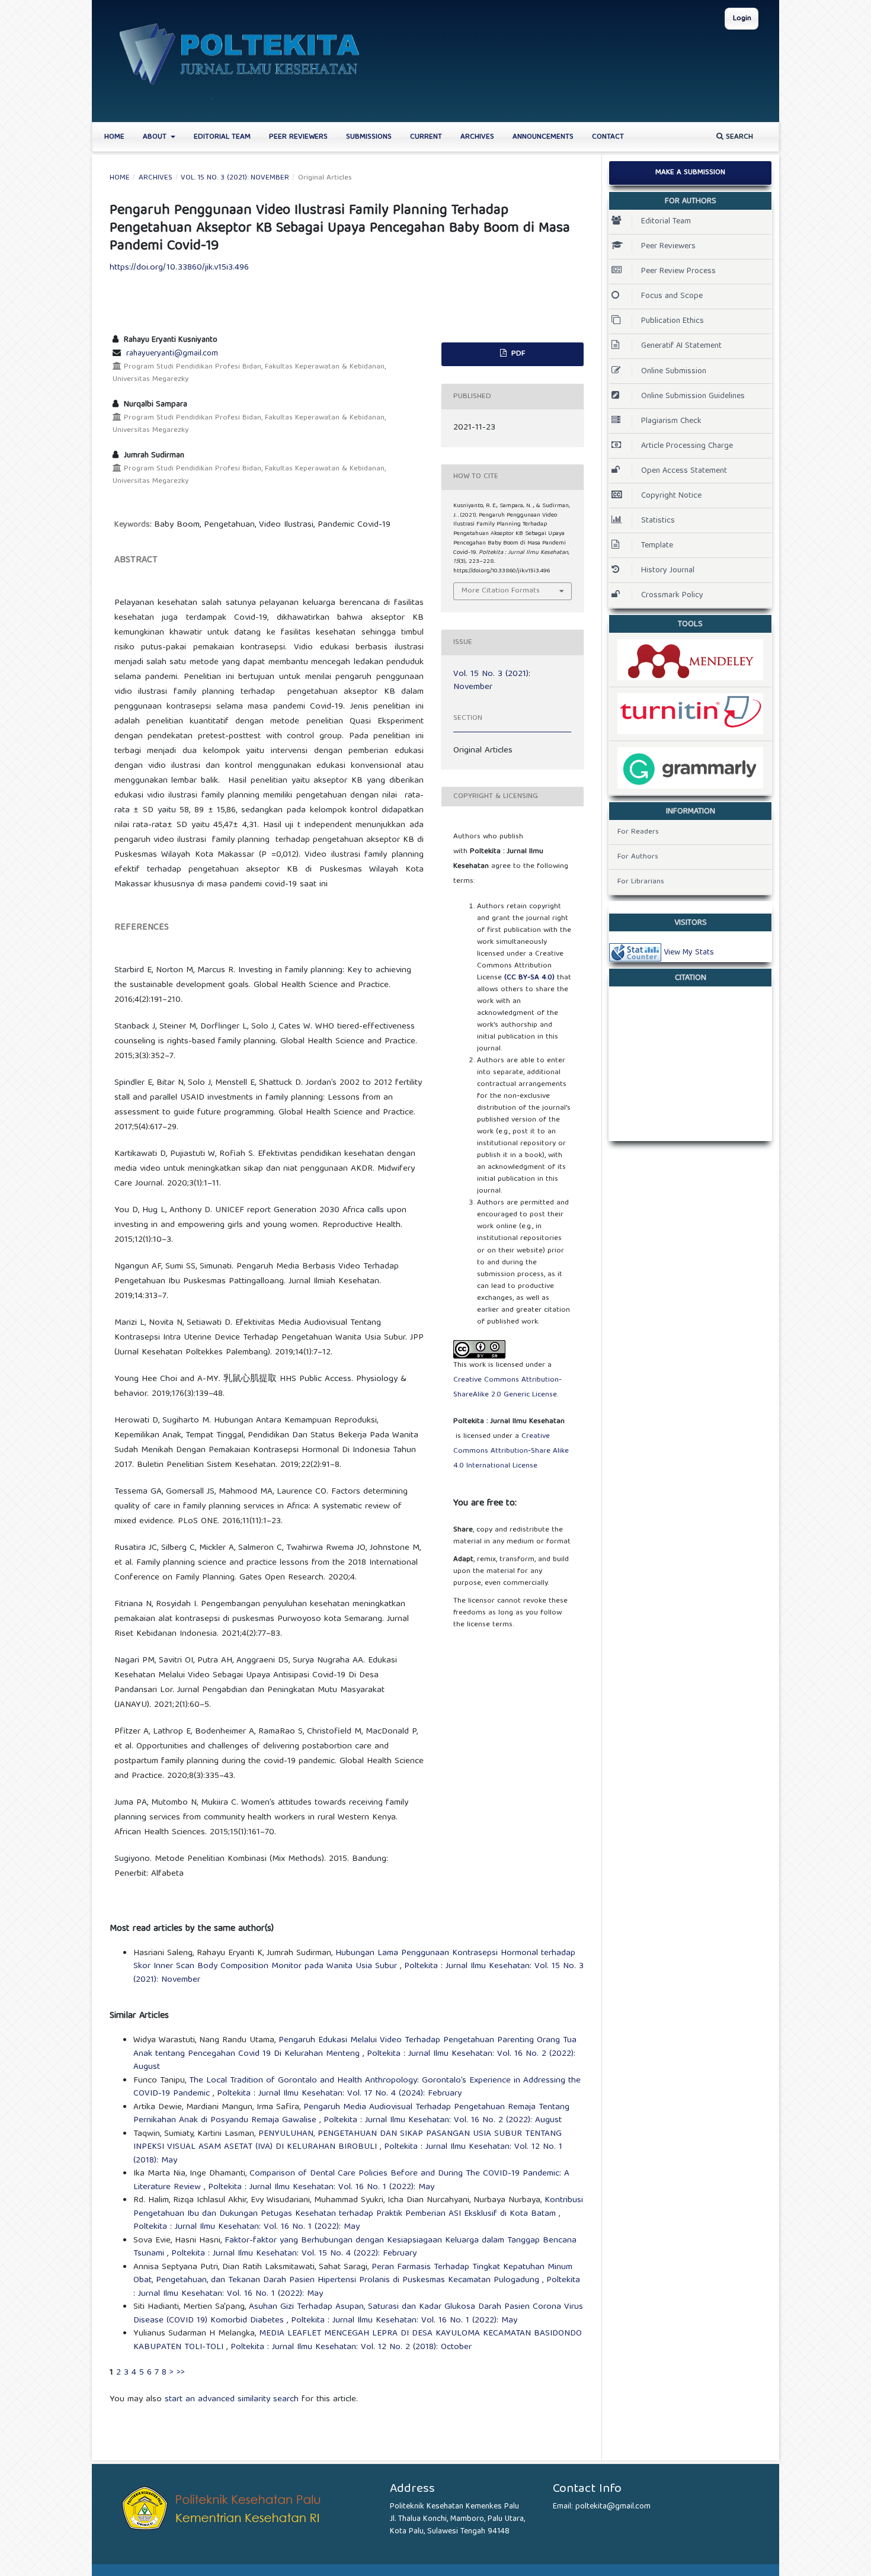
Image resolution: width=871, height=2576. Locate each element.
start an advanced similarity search (232, 2399)
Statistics (658, 521)
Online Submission (674, 371)
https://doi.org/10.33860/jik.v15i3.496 (179, 268)
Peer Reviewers (298, 137)
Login (742, 19)
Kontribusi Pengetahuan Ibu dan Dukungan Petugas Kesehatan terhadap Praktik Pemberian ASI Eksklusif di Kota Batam (358, 2207)
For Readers (638, 832)
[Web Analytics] (635, 953)
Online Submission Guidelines (693, 396)
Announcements (543, 137)
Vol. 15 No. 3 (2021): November (235, 178)
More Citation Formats (501, 591)
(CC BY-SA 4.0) (529, 978)
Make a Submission (690, 173)
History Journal (668, 571)
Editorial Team (222, 137)
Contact (608, 137)
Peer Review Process (678, 271)
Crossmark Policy (672, 595)
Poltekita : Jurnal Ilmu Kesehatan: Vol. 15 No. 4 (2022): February (294, 2254)
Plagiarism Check (671, 421)
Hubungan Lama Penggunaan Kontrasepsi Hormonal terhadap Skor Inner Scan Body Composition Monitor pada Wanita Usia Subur (354, 1960)
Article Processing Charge (687, 446)
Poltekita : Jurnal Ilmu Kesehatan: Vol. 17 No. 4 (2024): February (339, 2094)
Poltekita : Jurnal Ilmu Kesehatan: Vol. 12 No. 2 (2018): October (351, 2347)
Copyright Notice (671, 496)
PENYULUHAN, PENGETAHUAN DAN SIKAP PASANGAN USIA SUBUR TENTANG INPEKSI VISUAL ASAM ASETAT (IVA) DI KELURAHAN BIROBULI (348, 2141)
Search (738, 137)
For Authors (638, 857)
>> (181, 2373)
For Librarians (641, 882)
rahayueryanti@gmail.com (172, 354)
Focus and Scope (672, 296)
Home (114, 137)
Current (426, 137)
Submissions (369, 137)
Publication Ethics (673, 321)
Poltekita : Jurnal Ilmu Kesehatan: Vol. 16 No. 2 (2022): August (443, 2120)
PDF (517, 354)
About (156, 137)
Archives (477, 137)
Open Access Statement (684, 471)
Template (657, 546)
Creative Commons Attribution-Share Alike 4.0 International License (511, 1451)
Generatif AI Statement (681, 346)
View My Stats (689, 953)
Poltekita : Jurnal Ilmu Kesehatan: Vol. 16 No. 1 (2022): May (321, 2187)
